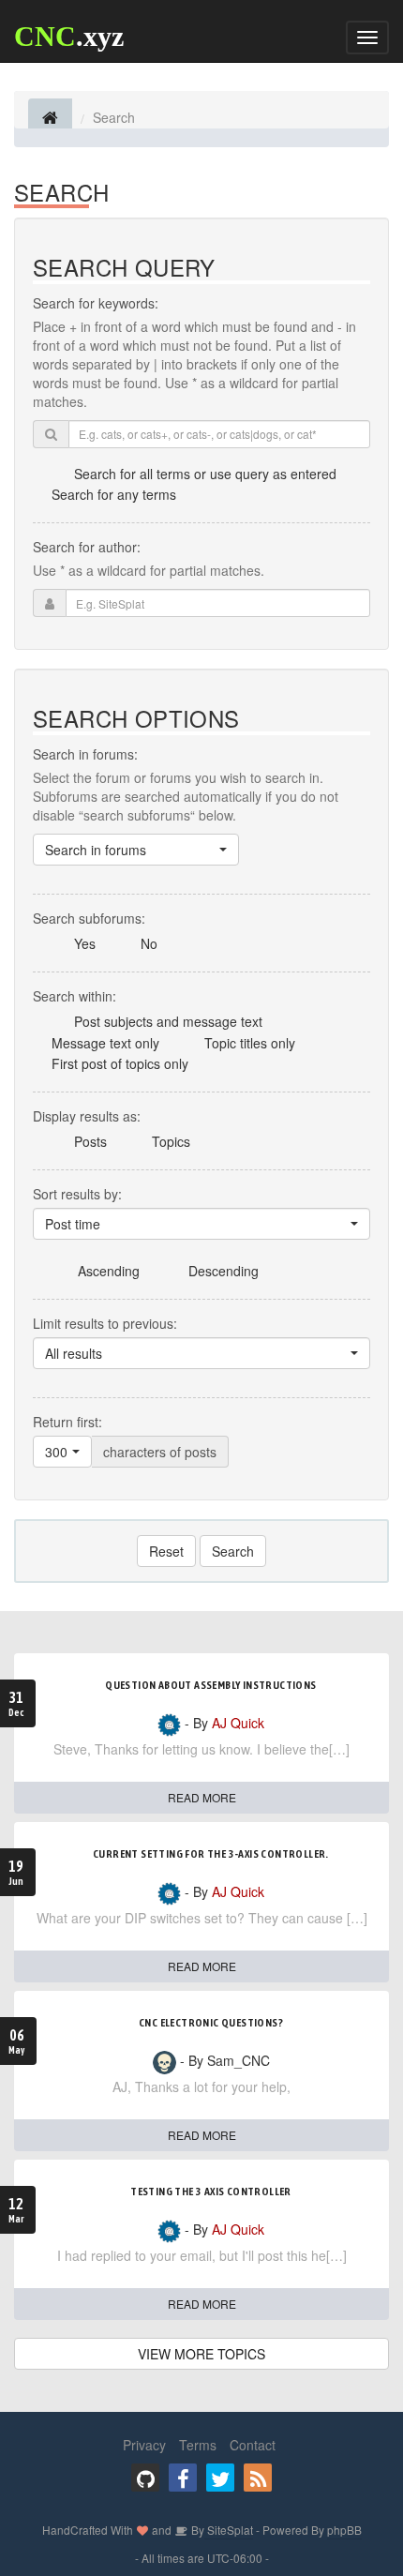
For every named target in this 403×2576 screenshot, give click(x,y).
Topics (171, 1141)
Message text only (105, 1043)
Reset (166, 1551)
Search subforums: (89, 918)
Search (233, 1551)
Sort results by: (77, 1194)
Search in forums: (85, 754)
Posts (90, 1141)
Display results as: (87, 1116)
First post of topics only (120, 1063)
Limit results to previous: (105, 1323)
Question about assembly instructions (210, 1685)
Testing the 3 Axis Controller (211, 2192)
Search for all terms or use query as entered (205, 474)
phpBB (344, 2530)
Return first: (67, 1422)
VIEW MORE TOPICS (201, 2354)
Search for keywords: (96, 303)
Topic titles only (250, 1043)
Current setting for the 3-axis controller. (211, 1854)
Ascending (109, 1271)
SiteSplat (229, 2530)
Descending (224, 1271)
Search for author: (87, 547)
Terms (198, 2445)
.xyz (69, 36)
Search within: (75, 996)
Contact (253, 2445)
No (149, 943)
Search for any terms (114, 494)
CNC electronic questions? (211, 2023)
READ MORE (202, 1797)
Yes (85, 943)
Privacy (144, 2445)
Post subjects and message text (168, 1021)
